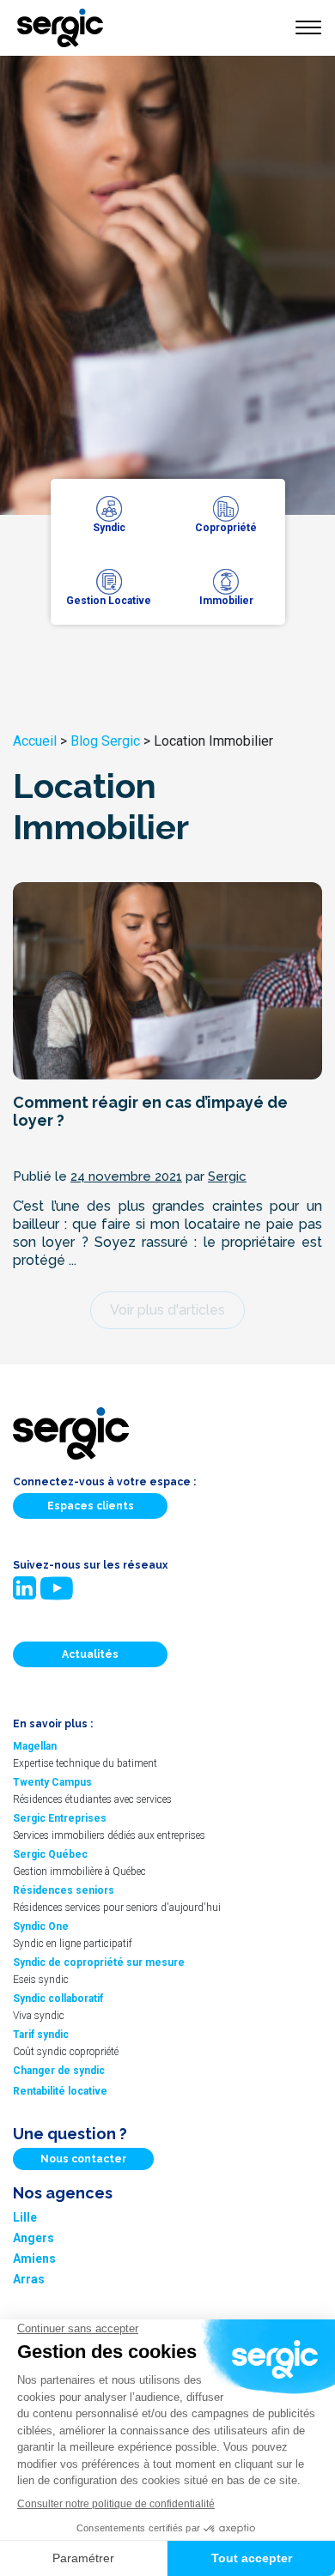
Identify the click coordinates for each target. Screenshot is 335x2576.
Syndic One (41, 1926)
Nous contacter (83, 2159)
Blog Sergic (105, 741)
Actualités (90, 1654)
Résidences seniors (64, 1890)
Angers (33, 2238)
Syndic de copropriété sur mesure (99, 1962)
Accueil (35, 741)
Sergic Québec (50, 1854)
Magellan (35, 1746)
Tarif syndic (41, 2035)
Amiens (34, 2259)
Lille (25, 2217)
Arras (29, 2279)
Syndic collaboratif (58, 1999)
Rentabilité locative (60, 2091)
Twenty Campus (52, 1782)
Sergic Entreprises (60, 1818)
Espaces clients (91, 1506)
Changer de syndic (59, 2071)
